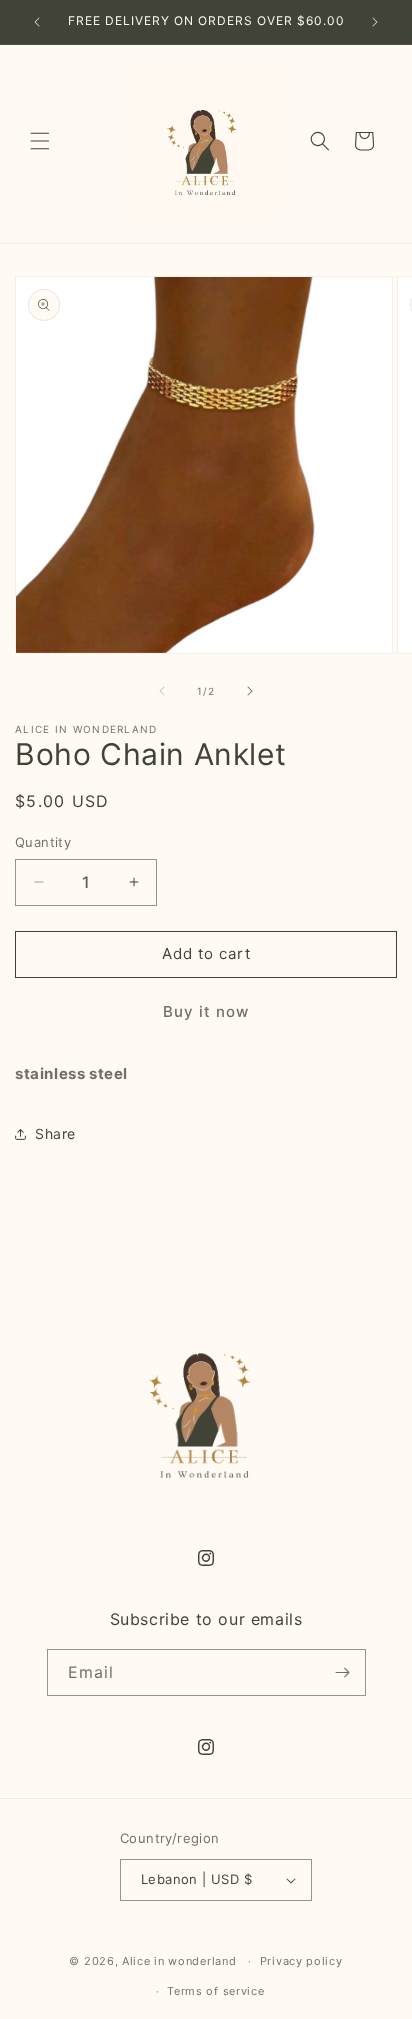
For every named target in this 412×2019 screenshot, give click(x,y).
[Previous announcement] (37, 22)
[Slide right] (250, 691)
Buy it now (206, 1011)
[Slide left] (162, 691)
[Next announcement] (375, 22)
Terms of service (215, 1991)
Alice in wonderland (179, 1961)
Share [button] (55, 1133)
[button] (40, 141)
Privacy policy (301, 1961)
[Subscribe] (343, 1672)
